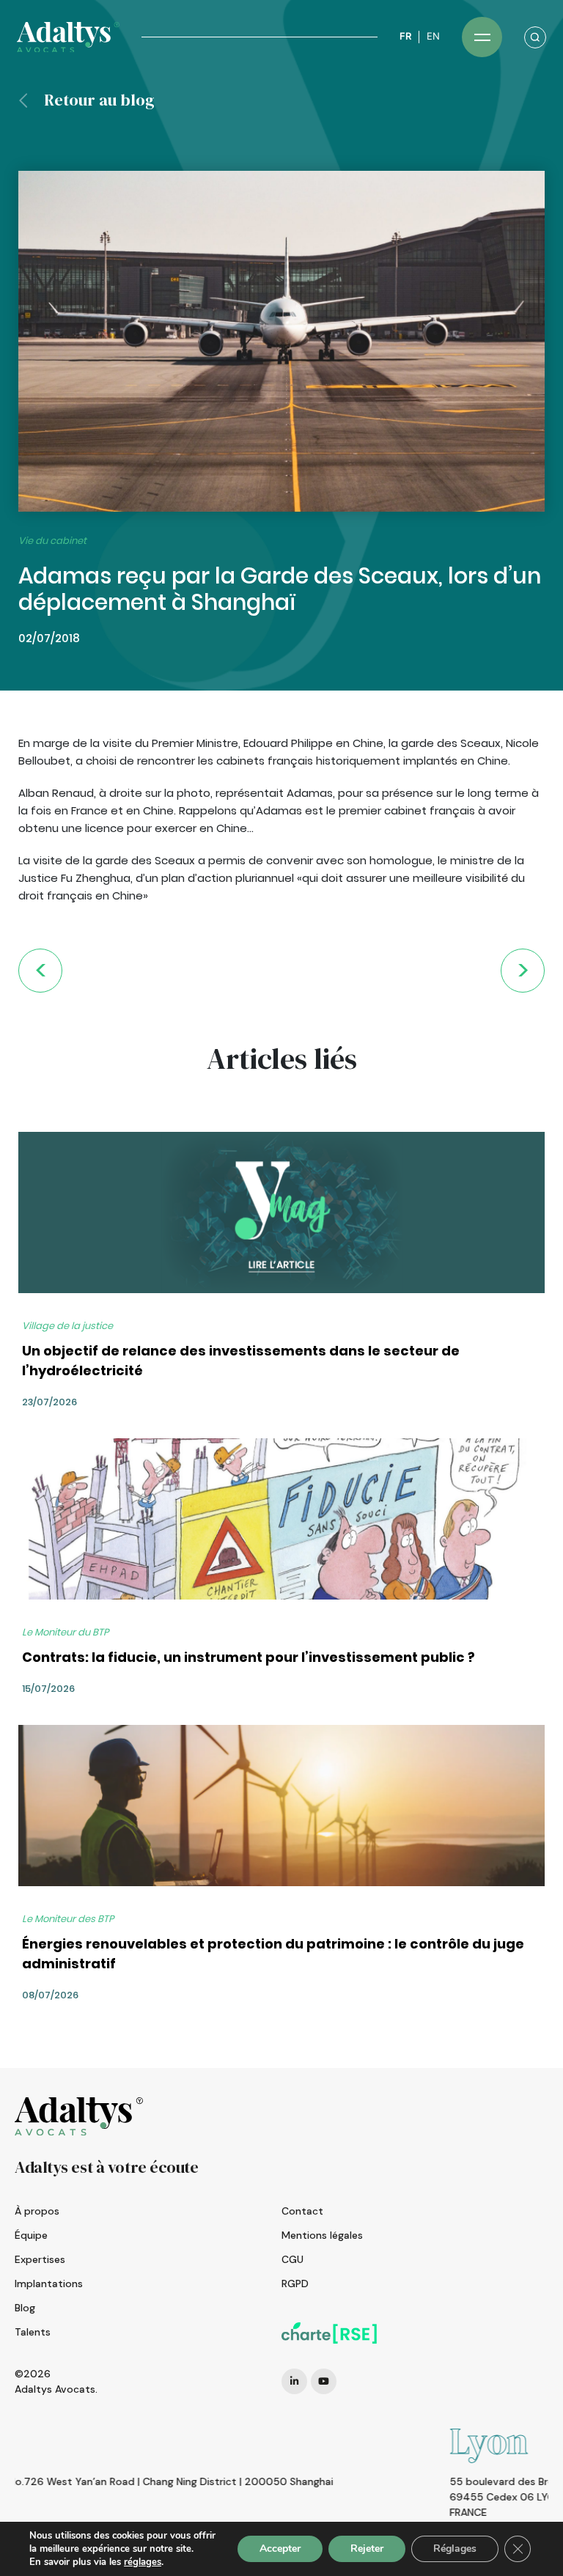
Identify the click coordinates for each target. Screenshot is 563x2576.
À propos (37, 2211)
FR (405, 36)
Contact (302, 2211)
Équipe (31, 2235)
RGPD (295, 2284)
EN (433, 36)
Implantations (49, 2284)
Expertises (40, 2259)
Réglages (455, 2549)
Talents (33, 2332)
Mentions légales (322, 2235)
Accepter (280, 2549)
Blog (25, 2308)
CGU (292, 2259)
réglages (143, 2562)
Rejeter (367, 2549)
